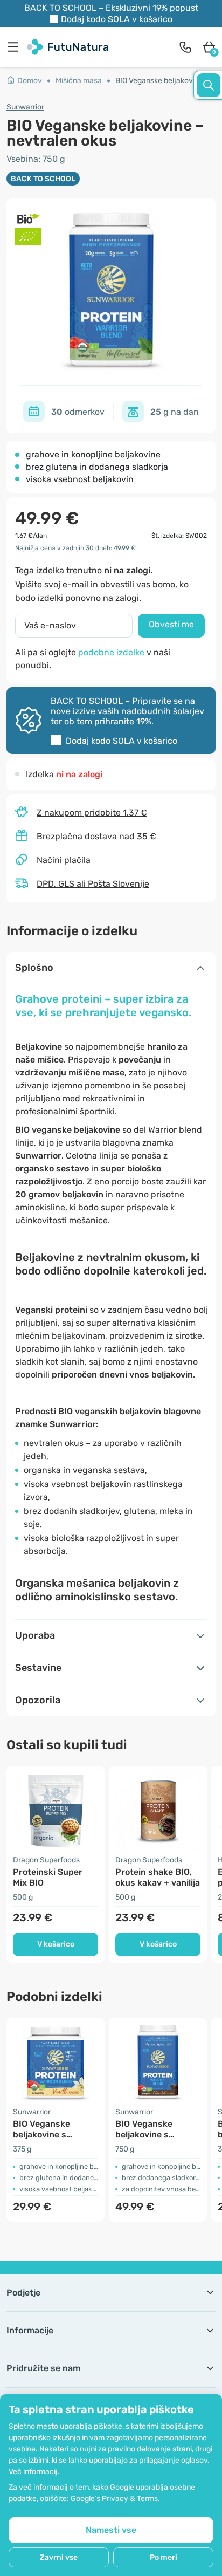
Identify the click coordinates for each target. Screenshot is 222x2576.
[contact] (185, 47)
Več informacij (33, 2472)
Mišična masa (79, 81)
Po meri (164, 2557)
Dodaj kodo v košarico (117, 19)
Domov (30, 81)
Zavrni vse (59, 2557)
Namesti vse (111, 2530)
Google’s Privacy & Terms (114, 2499)
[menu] (16, 47)
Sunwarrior (25, 107)
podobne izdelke (111, 652)
